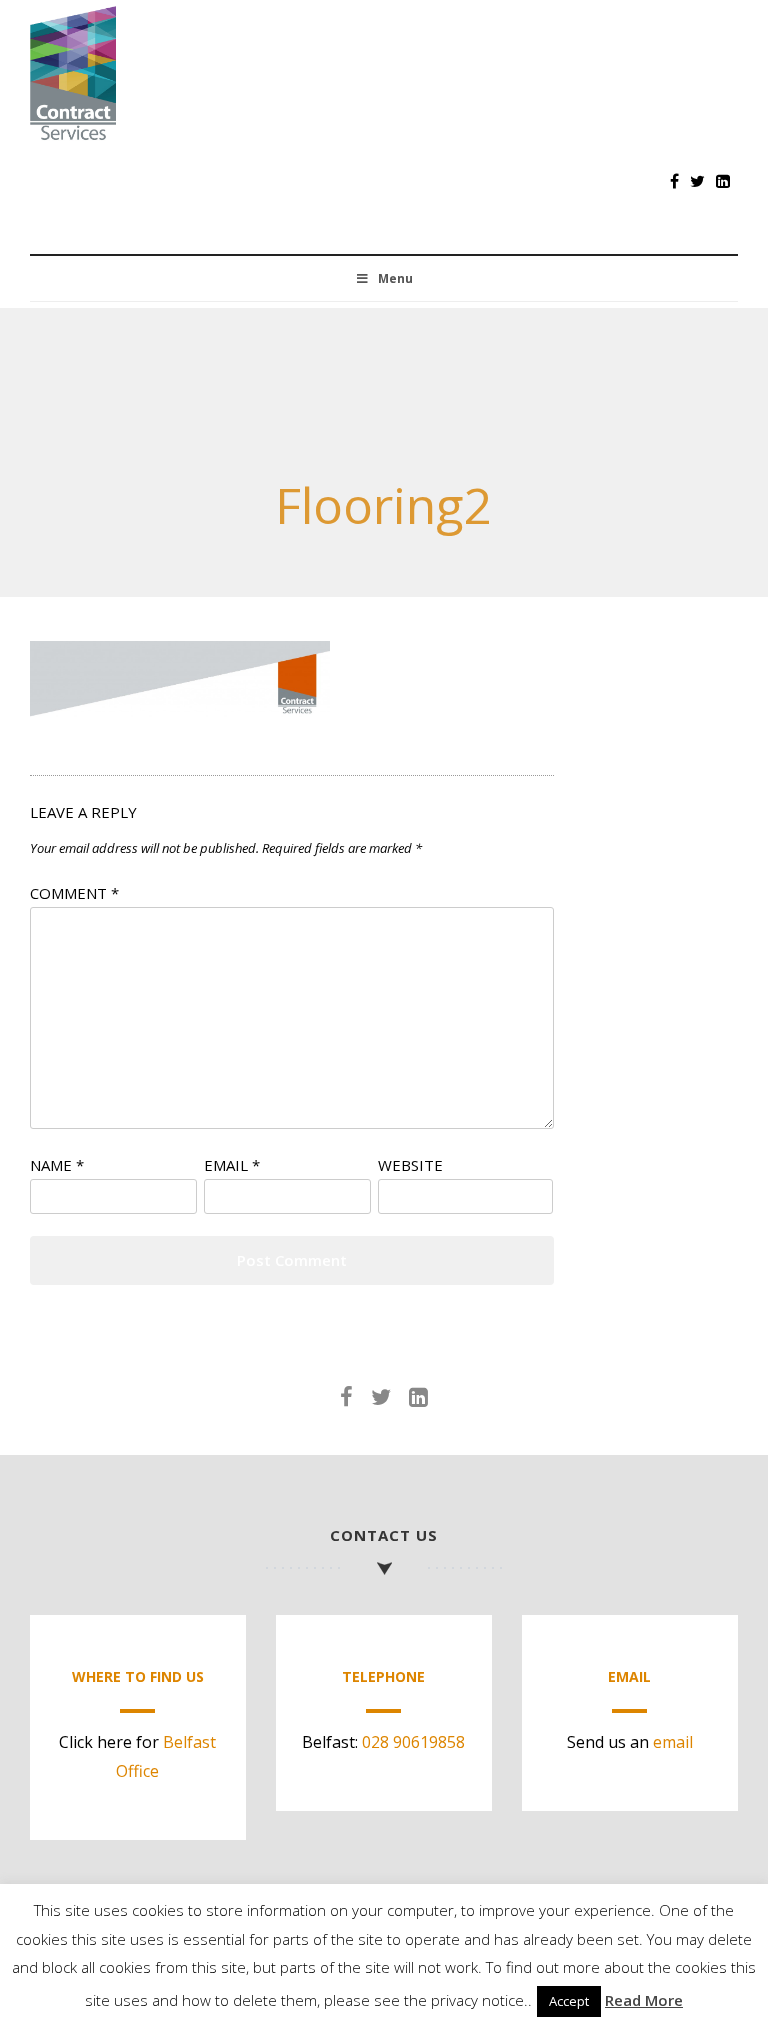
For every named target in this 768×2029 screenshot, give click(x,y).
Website (410, 1165)
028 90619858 (413, 1742)
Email (232, 1165)
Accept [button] (569, 2001)
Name (57, 1165)
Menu (395, 278)
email (673, 1742)
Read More (644, 2000)
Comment (74, 893)
